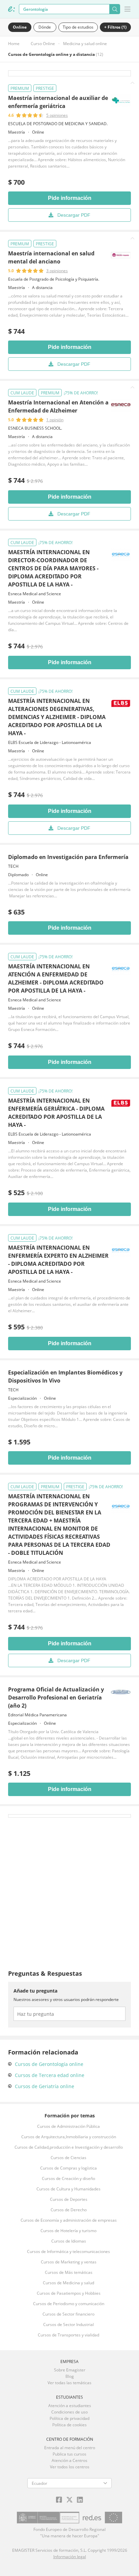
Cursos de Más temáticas (69, 2272)
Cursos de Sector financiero (68, 2314)
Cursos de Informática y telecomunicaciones (68, 2251)
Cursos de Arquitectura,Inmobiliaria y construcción (69, 2137)
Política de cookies (69, 2425)
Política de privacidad (69, 2418)
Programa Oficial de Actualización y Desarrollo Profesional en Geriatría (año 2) (56, 1697)
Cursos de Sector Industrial (68, 2324)
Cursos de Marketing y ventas (69, 2262)
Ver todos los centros (70, 2467)
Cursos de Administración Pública (68, 2126)
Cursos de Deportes (69, 2199)
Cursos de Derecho (69, 2210)
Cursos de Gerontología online (49, 2064)
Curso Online (43, 44)
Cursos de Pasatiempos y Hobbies (69, 2293)
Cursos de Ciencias (68, 2158)
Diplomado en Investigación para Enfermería (68, 857)
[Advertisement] (69, 1887)
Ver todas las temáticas (69, 2383)
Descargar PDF (74, 215)
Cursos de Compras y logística (68, 2168)
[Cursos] (11, 9)
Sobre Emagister (70, 2370)
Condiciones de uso (69, 2412)
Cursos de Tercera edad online (50, 2075)
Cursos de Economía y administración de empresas (69, 2220)
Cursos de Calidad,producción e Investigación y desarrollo (69, 2147)
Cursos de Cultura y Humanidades (68, 2189)
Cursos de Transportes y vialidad (68, 2335)
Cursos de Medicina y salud (68, 2283)
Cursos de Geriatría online (45, 2086)
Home (14, 44)
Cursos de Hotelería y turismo (68, 2231)
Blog (70, 2376)
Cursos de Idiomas (69, 2241)
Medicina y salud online (85, 44)
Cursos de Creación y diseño (68, 2178)
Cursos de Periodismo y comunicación (69, 2304)
